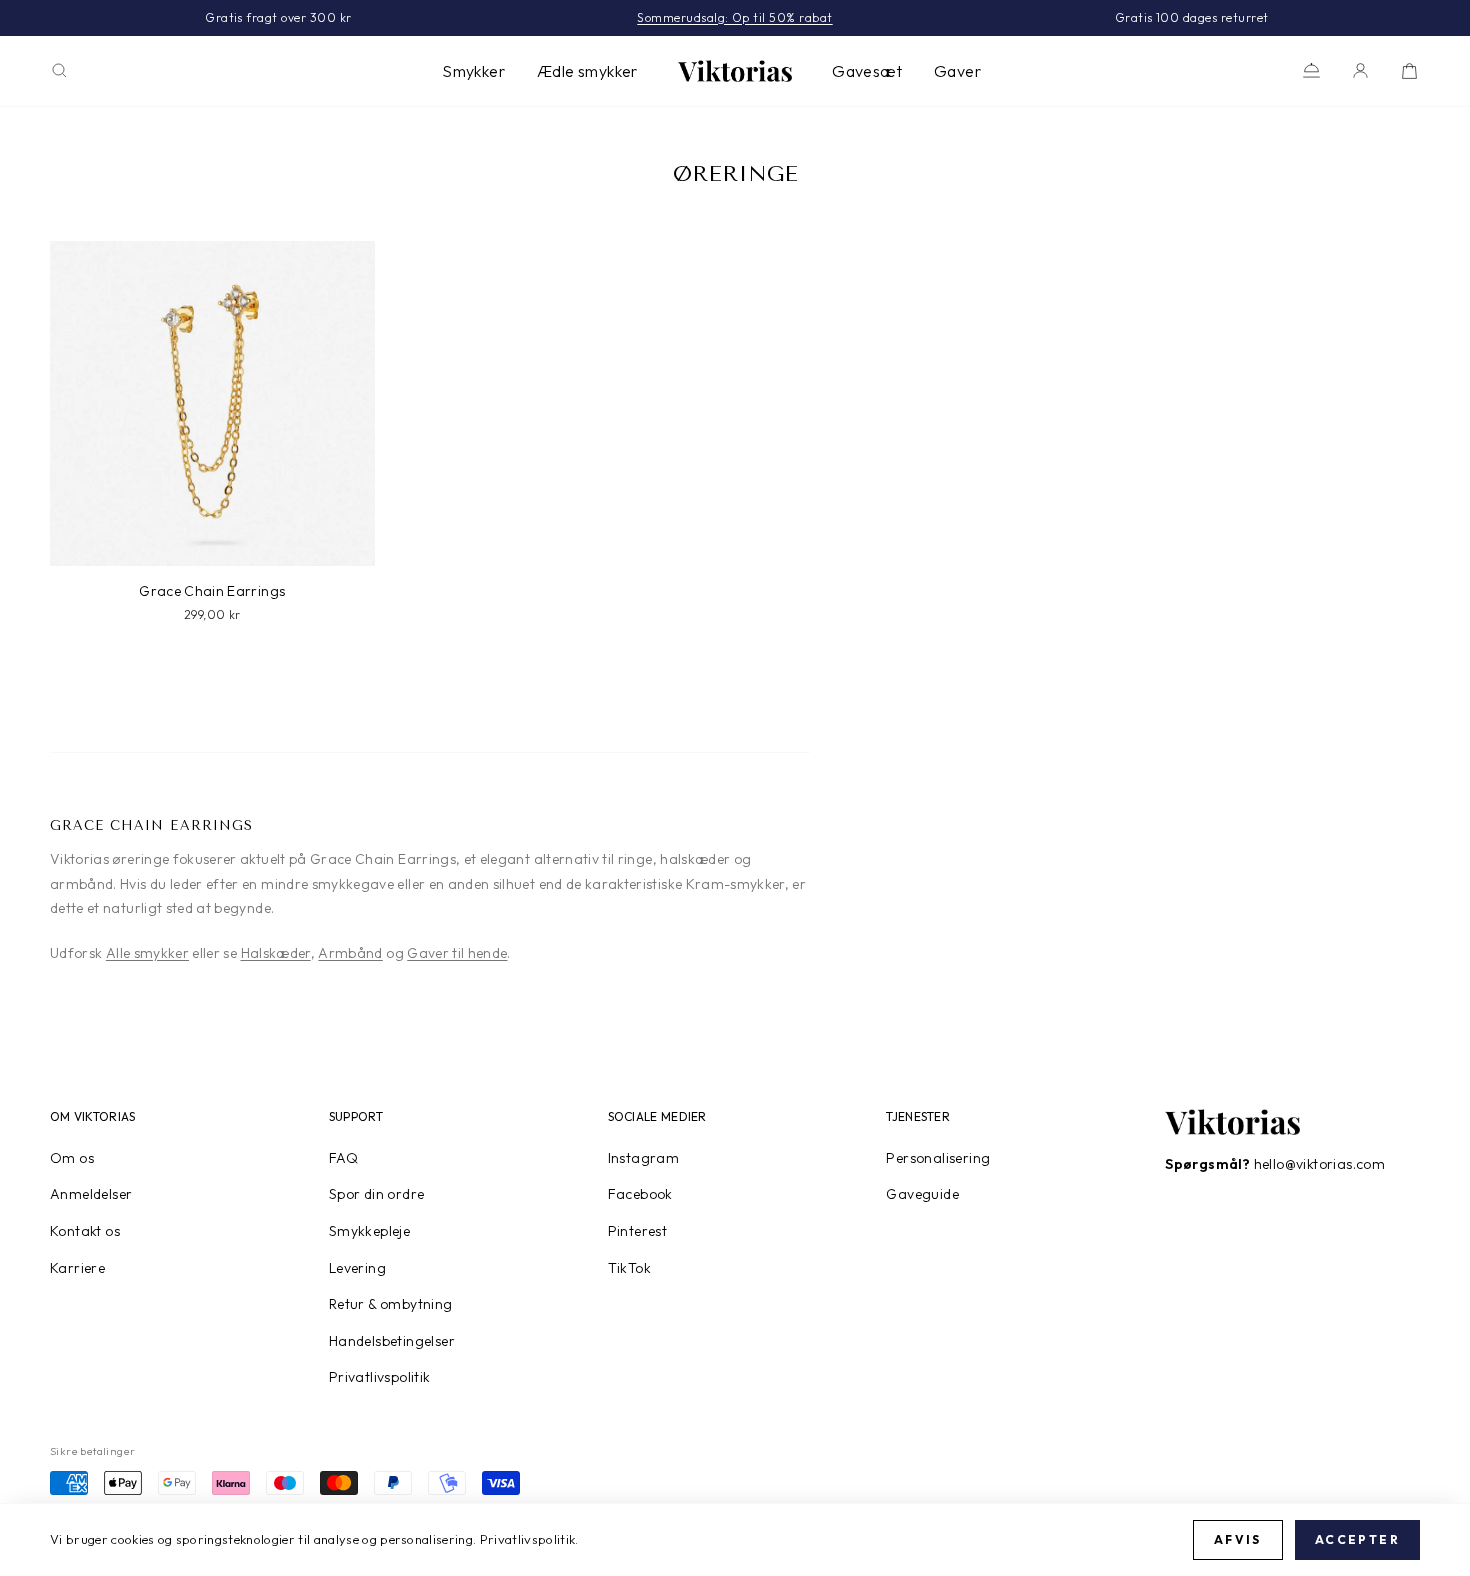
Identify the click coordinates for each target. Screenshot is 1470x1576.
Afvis (1238, 1539)
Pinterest (638, 1231)
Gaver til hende (457, 953)
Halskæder (276, 953)
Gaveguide (922, 1194)
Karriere (77, 1268)
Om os (72, 1158)
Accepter (1357, 1539)
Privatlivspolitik (380, 1377)
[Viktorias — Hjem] (735, 71)
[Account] (1360, 70)
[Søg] (59, 70)
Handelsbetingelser (392, 1341)
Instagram (644, 1158)
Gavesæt (867, 71)
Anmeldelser (91, 1194)
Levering (357, 1268)
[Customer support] (1311, 70)
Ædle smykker (587, 71)
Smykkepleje (369, 1231)
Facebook (640, 1194)
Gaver (957, 71)
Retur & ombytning (391, 1304)
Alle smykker (147, 953)
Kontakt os (85, 1231)
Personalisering (938, 1158)
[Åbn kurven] (1409, 70)
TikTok (629, 1268)
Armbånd (350, 953)
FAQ (343, 1158)
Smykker (473, 71)
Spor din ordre (377, 1194)
